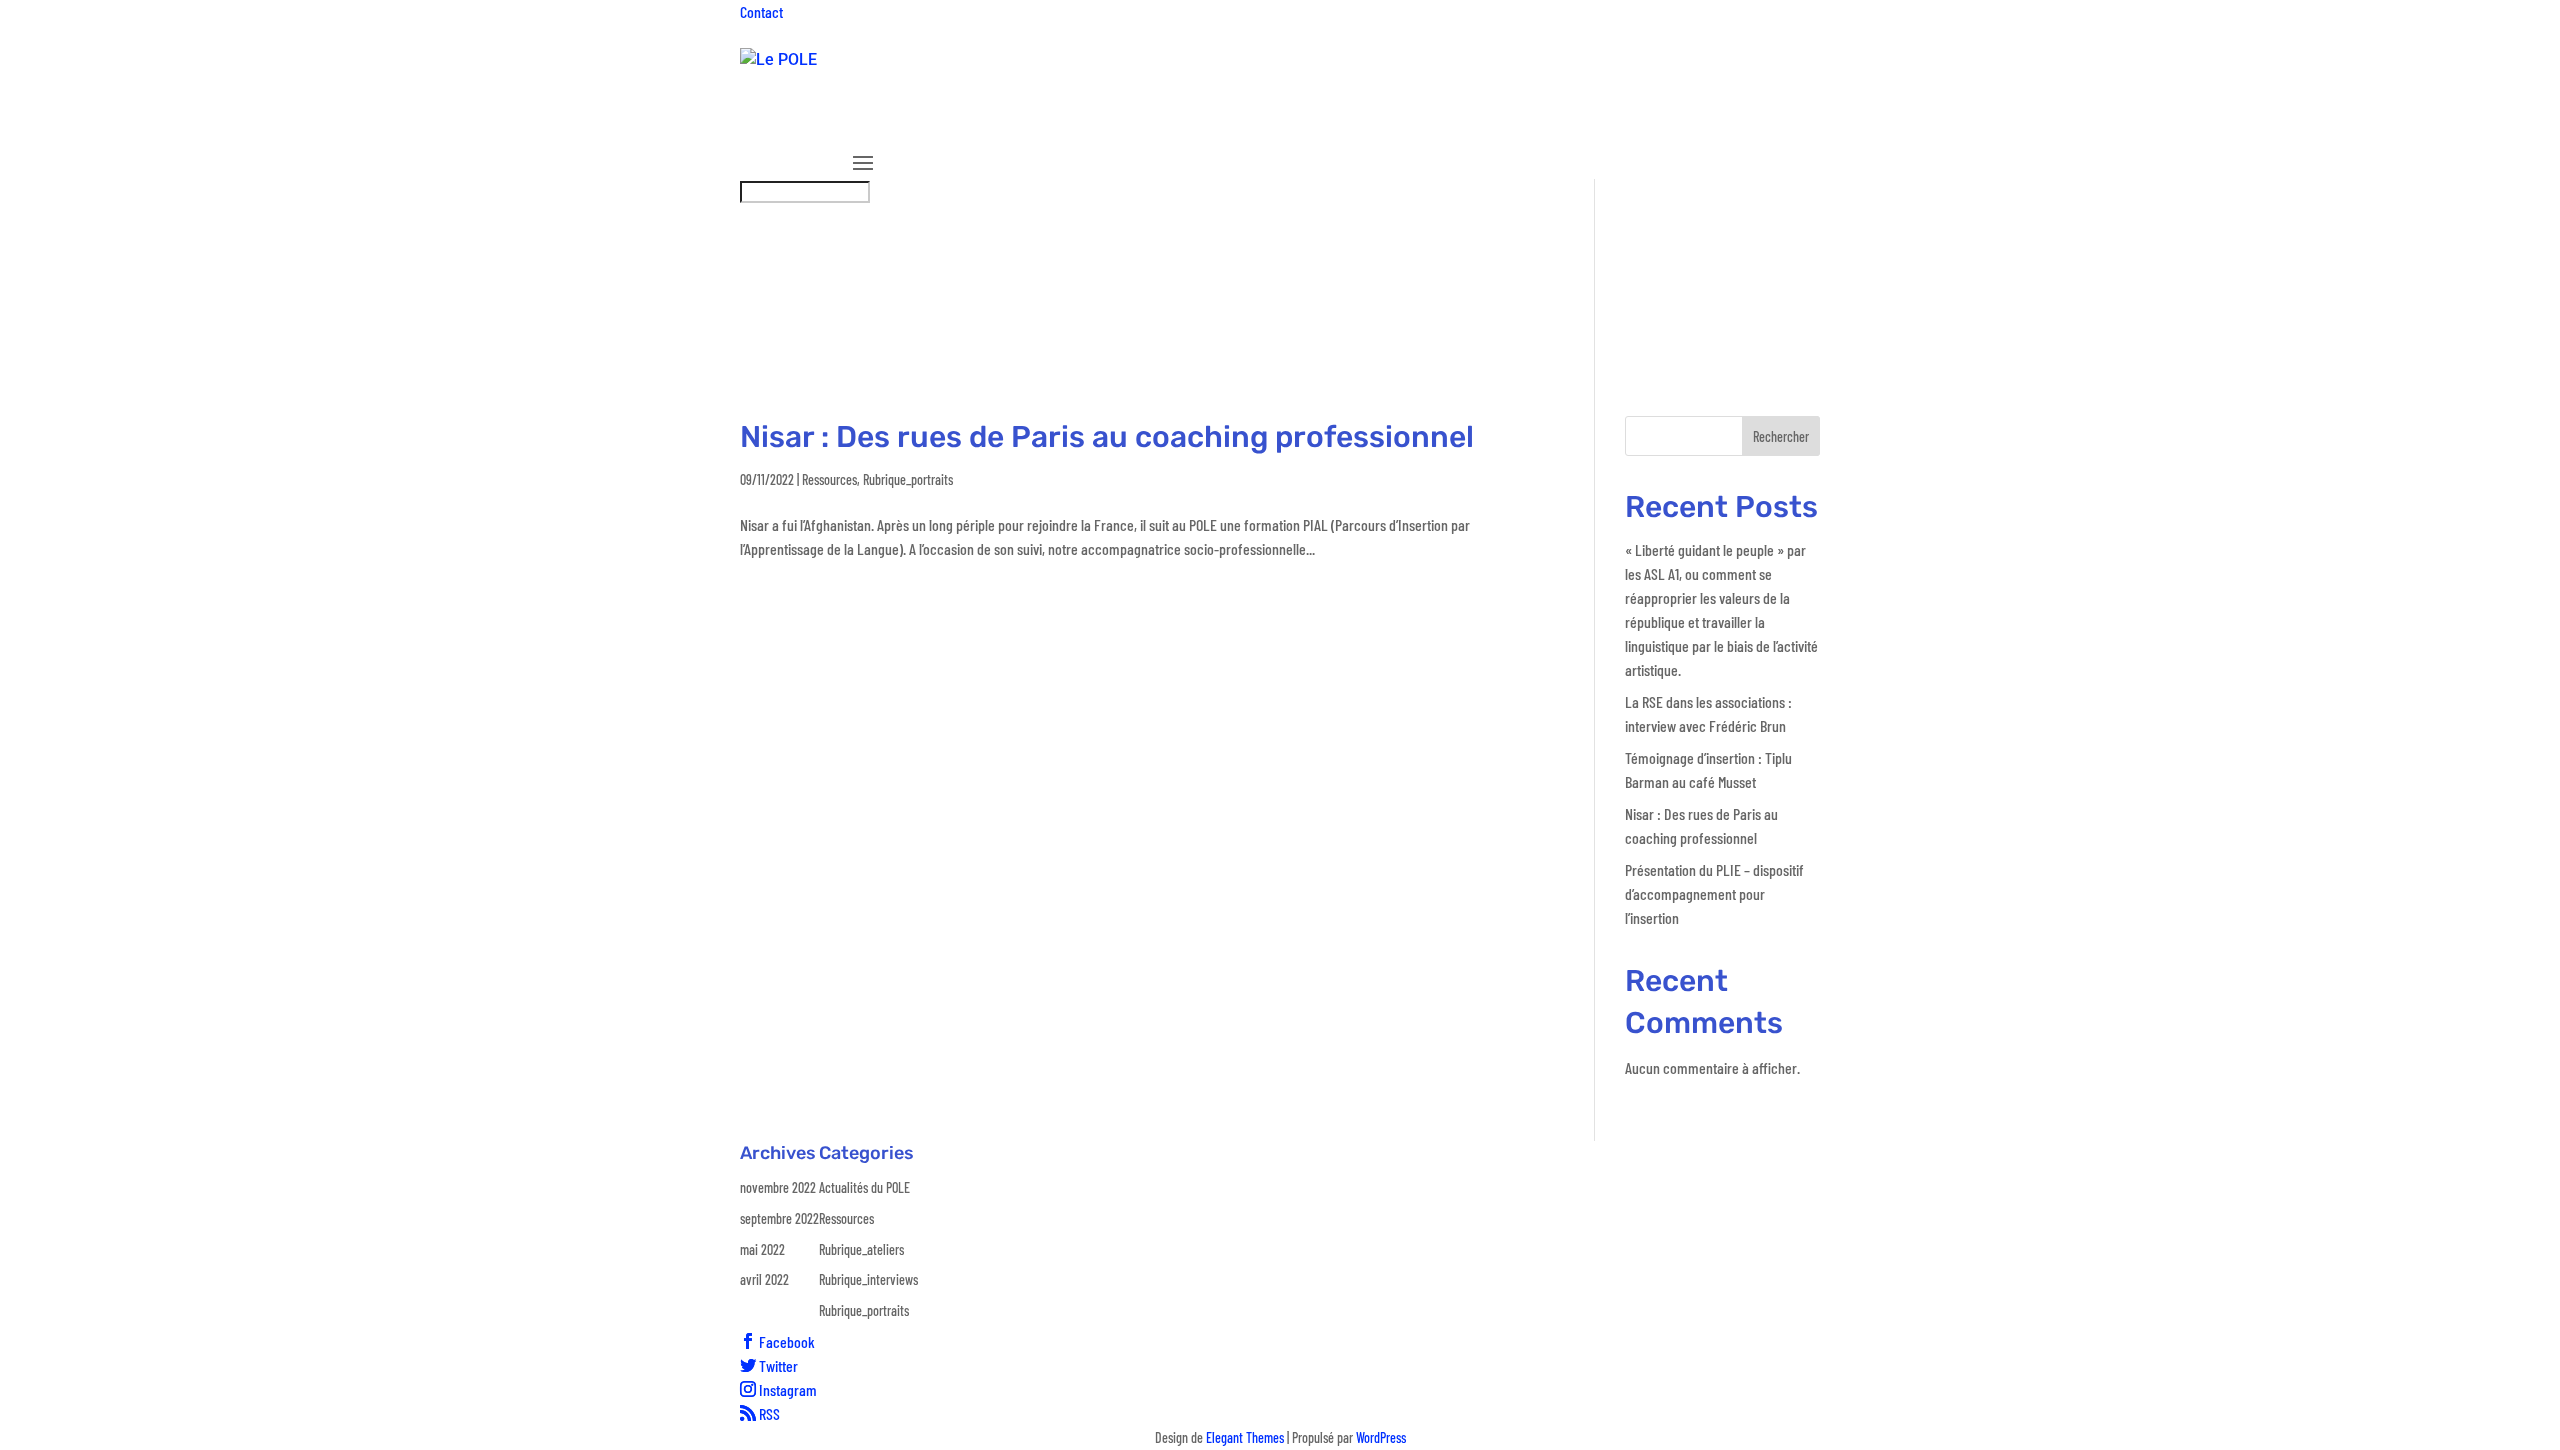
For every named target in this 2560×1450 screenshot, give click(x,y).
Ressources (1311, 124)
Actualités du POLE (864, 1187)
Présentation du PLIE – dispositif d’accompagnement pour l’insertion (1714, 893)
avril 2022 (764, 1279)
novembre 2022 (778, 1187)
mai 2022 (762, 1249)
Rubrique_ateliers (1422, 124)
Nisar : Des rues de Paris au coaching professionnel (1107, 437)
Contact (761, 11)
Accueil (875, 124)
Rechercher (1781, 436)
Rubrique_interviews (1564, 124)
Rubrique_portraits (1730, 124)
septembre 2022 (779, 1218)
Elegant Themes (1245, 1437)
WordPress (1381, 1437)
